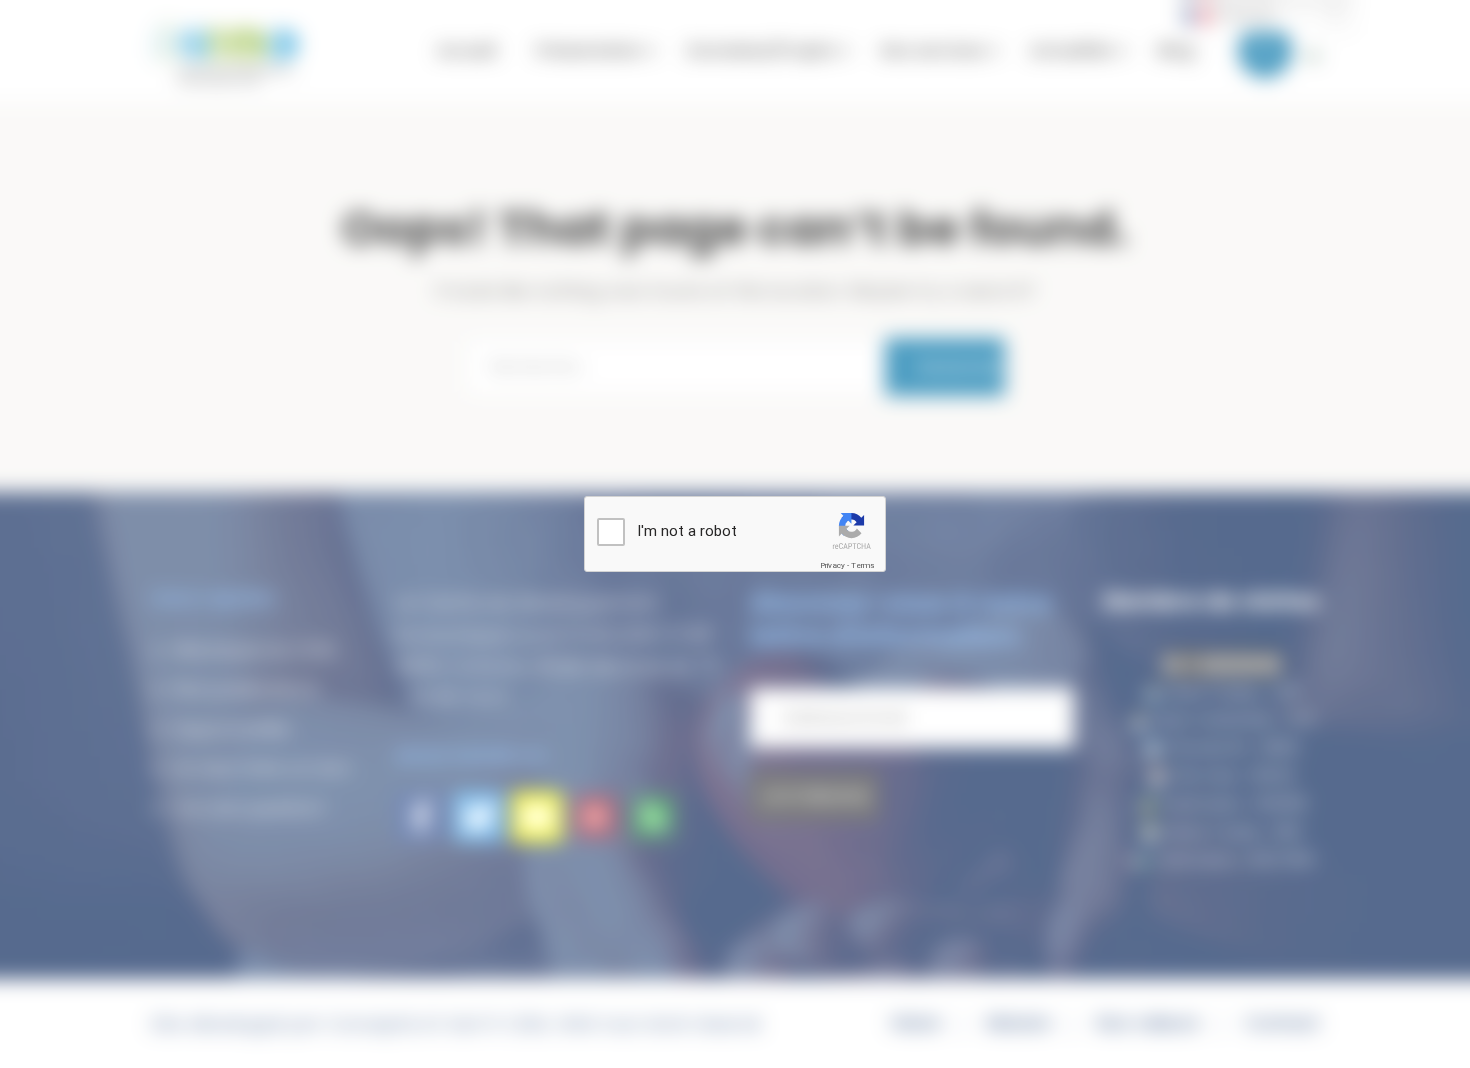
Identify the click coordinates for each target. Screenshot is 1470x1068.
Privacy (832, 565)
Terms (862, 565)
